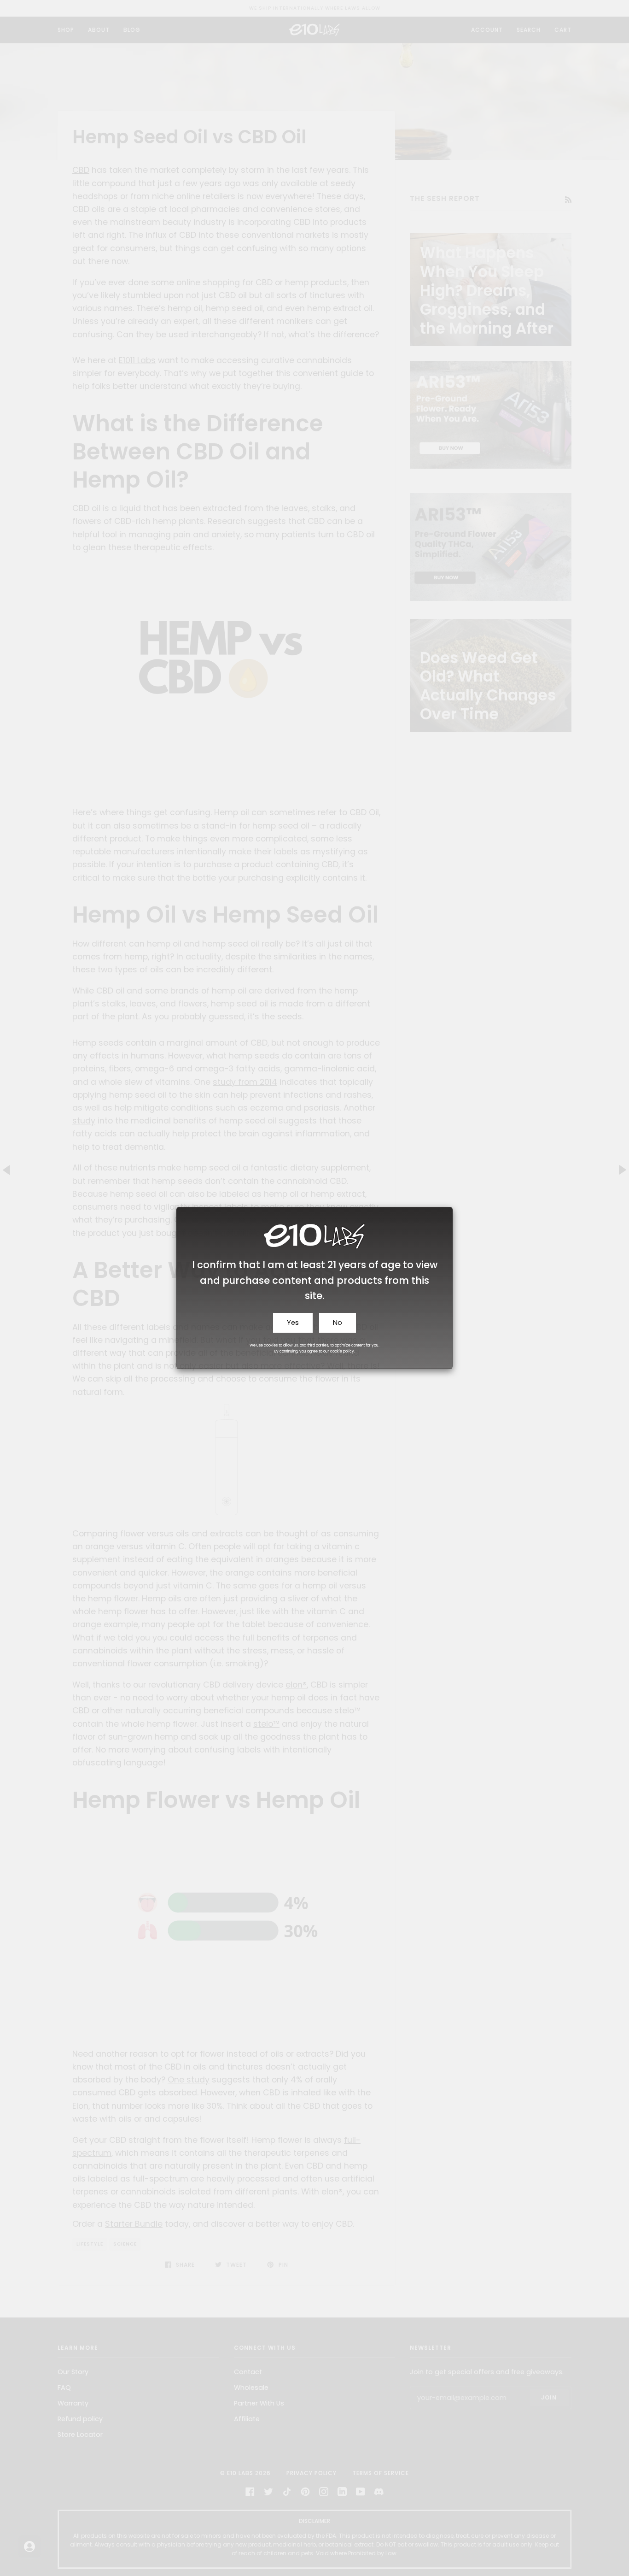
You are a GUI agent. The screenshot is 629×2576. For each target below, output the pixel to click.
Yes (293, 1323)
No (338, 1323)
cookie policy (342, 1351)
